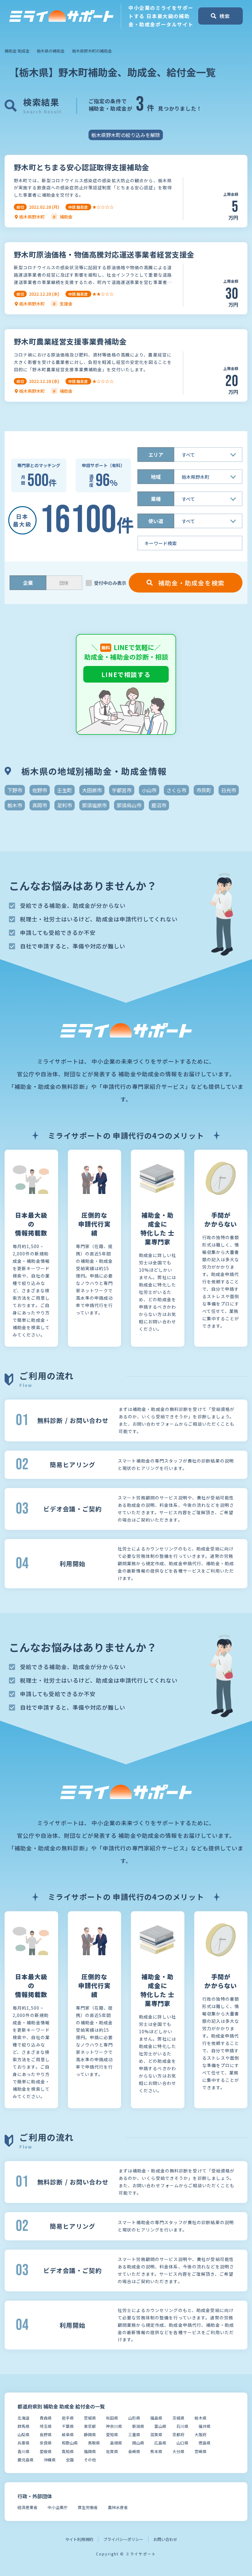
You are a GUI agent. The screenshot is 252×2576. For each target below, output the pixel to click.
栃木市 (15, 805)
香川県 (24, 2451)
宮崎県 (201, 2451)
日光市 (229, 790)
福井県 (205, 2426)
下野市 (15, 790)
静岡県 (90, 2434)
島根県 (116, 2443)
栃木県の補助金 (51, 51)
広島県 (160, 2443)
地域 (156, 477)
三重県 (134, 2434)
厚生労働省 (88, 2507)
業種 (156, 499)
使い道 (156, 521)
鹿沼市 (159, 805)
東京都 (90, 2426)
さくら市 (176, 790)
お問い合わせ (165, 2539)
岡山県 (138, 2443)
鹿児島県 (26, 2460)
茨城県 (178, 2418)
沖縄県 (50, 2460)
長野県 (46, 2434)
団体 (64, 583)
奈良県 (46, 2443)
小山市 (149, 790)
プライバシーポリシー (123, 2539)
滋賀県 (156, 2434)
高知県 (68, 2451)
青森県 (46, 2418)
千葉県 (68, 2426)
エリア (156, 455)
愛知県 (112, 2434)
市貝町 (204, 790)
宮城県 (90, 2418)
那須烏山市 (129, 805)
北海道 (24, 2418)
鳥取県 (94, 2443)
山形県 (134, 2418)
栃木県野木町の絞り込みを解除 (126, 135)
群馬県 (24, 2426)
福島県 (156, 2418)
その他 (90, 2460)
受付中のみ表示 (110, 583)
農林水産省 (118, 2507)
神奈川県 (114, 2426)
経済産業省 (28, 2507)
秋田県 (112, 2418)
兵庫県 (24, 2443)
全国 (70, 2460)
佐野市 (40, 790)
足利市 (65, 805)
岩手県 (68, 2418)
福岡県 (90, 2451)
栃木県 (201, 2418)
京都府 (178, 2434)
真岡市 (40, 805)
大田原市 (92, 790)
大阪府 (201, 2434)
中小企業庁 (58, 2507)
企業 (28, 583)
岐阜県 (68, 2434)
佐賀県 (112, 2451)
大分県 (178, 2451)
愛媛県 (46, 2451)
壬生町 (65, 790)
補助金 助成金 (17, 51)
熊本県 (156, 2451)
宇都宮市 (122, 790)
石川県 (182, 2426)
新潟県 (138, 2426)
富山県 (160, 2426)
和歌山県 (70, 2443)
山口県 (182, 2443)
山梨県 (24, 2434)
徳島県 (205, 2443)
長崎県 (134, 2451)
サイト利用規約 (79, 2539)
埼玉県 (46, 2426)
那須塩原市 (94, 805)
